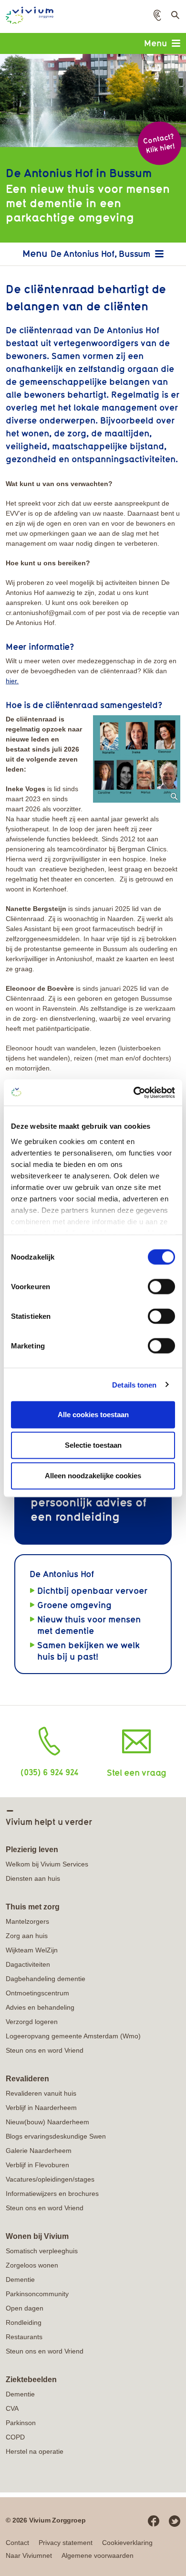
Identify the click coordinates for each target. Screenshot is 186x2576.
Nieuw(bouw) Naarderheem (47, 2122)
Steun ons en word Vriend (45, 2050)
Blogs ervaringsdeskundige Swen (56, 2136)
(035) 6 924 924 (49, 1772)
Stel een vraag (137, 1772)
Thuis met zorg (33, 1907)
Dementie (20, 2279)
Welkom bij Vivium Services (47, 1864)
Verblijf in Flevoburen (37, 2165)
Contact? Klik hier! (159, 143)
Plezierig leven (32, 1850)
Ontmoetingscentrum (37, 1993)
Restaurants (24, 2337)
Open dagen (25, 2308)
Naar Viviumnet (29, 2555)
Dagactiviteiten (28, 1964)
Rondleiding (24, 2322)
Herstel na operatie (35, 2451)
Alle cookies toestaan (93, 1415)
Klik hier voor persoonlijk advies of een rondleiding (88, 1502)
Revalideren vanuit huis (41, 2093)
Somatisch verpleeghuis (42, 2251)
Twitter (175, 2521)
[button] (157, 15)
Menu (155, 43)
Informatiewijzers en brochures (52, 2194)
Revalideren (27, 2079)
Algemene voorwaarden (98, 2555)
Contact (17, 2543)
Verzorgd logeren (32, 2022)
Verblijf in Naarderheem (41, 2108)
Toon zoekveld (175, 18)
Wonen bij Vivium (37, 2236)
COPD (15, 2437)
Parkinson (21, 2423)
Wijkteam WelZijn (32, 1950)
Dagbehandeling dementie (46, 1979)
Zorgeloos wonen (32, 2265)
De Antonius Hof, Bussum (100, 254)
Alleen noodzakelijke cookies (93, 1476)
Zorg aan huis (27, 1936)
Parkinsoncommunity (37, 2294)
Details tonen (134, 1384)
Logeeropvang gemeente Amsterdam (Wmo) (73, 2036)
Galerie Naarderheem (39, 2151)
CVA (12, 2408)
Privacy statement (66, 2543)
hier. (12, 681)
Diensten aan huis (33, 1878)
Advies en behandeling (40, 2007)
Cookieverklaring (127, 2543)
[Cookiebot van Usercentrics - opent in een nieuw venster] (134, 1092)
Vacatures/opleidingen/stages (50, 2179)
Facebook (154, 2521)
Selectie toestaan (93, 1445)
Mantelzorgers (27, 1921)
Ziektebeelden (31, 2380)
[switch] (161, 1287)
